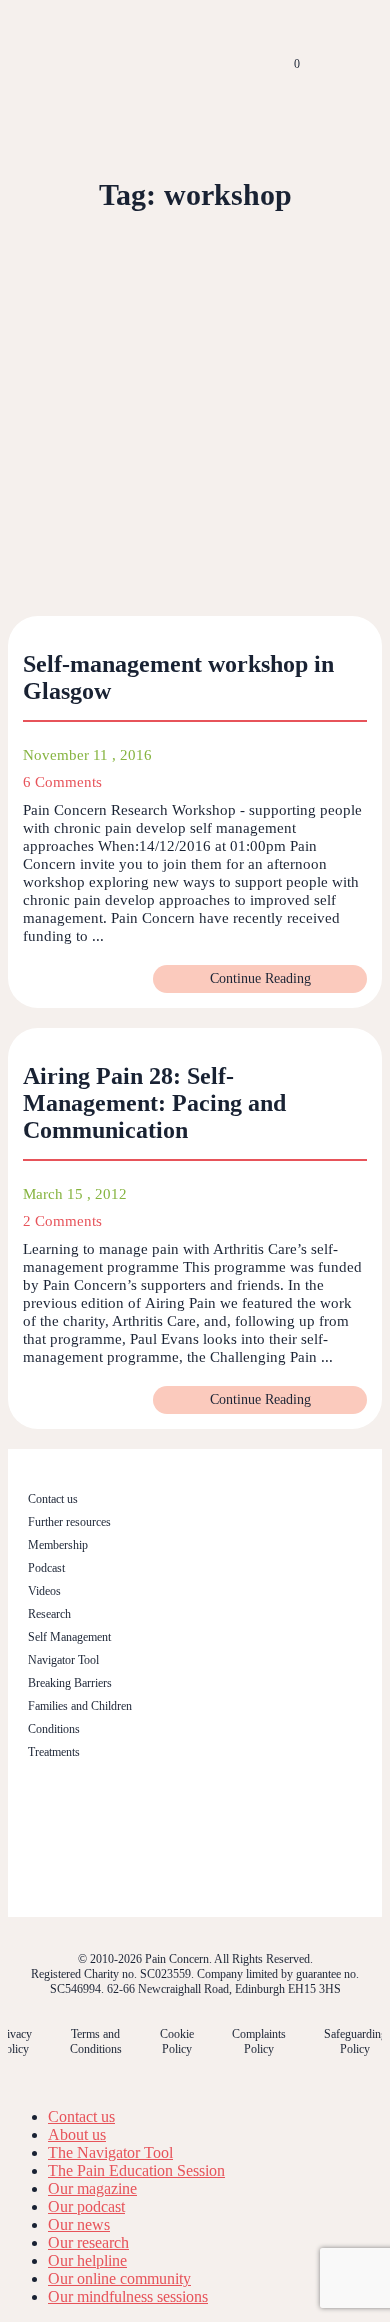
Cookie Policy (177, 2041)
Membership (58, 1545)
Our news (79, 2224)
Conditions (54, 1729)
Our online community (119, 2278)
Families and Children (80, 1706)
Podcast (46, 1568)
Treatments (54, 1752)
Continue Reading (260, 978)
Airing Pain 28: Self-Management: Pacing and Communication (154, 1103)
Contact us (53, 1499)
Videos (44, 1591)
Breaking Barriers (70, 1683)
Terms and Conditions (96, 2041)
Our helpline (87, 2260)
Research (49, 1614)
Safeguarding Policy (355, 2041)
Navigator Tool (63, 1660)
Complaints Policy (259, 2041)
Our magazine (92, 2188)
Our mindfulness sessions (128, 2296)
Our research (88, 2242)
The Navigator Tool (110, 2152)
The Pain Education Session (136, 2170)
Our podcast (86, 2206)
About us (77, 2134)
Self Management (69, 1637)
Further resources (69, 1522)
